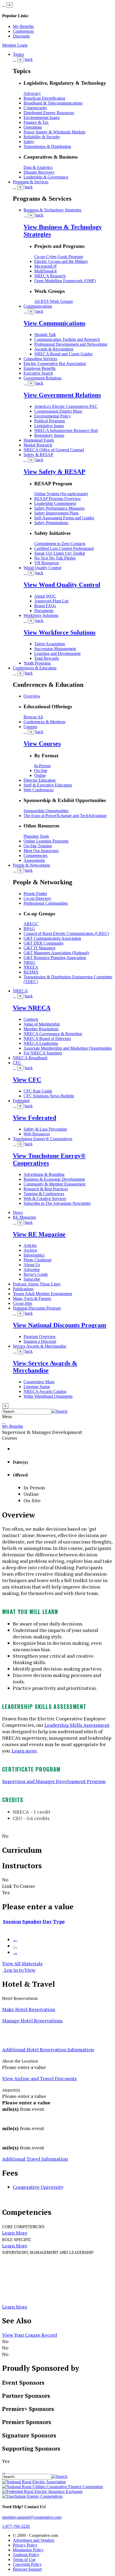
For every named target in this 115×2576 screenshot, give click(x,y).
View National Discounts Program (60, 1325)
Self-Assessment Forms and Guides (64, 518)
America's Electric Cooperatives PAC (66, 406)
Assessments (34, 860)
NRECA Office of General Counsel (54, 450)
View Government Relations (62, 395)
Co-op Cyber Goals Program (59, 257)
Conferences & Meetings (45, 722)
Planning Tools (36, 836)
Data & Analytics (38, 167)
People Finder (35, 894)
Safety (29, 142)
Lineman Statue (37, 1387)
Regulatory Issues (49, 435)
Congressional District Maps (58, 411)
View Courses (42, 744)
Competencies (35, 855)
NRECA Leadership (41, 1043)
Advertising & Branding (44, 1174)
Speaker (32, 1921)
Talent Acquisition (50, 644)
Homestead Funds (39, 440)
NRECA (20, 991)
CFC (17, 1063)
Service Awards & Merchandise (40, 1346)
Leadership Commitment (55, 503)
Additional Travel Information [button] (35, 2159)
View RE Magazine (39, 1234)
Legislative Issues (49, 426)
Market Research (38, 445)
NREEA (31, 967)
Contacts (31, 1019)
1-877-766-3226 (16, 2526)
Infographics (34, 1255)
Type (59, 1921)
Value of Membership (42, 1024)
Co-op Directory (37, 898)
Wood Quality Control (42, 568)
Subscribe (32, 1279)
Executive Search (38, 373)
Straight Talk (45, 335)
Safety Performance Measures (59, 508)
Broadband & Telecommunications (53, 103)
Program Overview (40, 1337)
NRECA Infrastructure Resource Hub (66, 430)
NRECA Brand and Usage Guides (63, 354)
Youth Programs (37, 663)
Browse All (33, 717)
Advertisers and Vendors (34, 2540)
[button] (60, 1411)
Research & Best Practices (46, 1189)
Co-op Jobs (22, 1303)
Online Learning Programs (46, 841)
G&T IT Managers (39, 948)
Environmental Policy (53, 416)
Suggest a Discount (40, 1341)
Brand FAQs (45, 606)
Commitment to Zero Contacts (60, 544)
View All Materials (22, 1963)
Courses (30, 727)
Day (47, 1921)
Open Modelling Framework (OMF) (65, 281)
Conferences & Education (35, 668)
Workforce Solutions (41, 615)
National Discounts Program (37, 1308)
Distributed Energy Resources (49, 113)
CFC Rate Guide (38, 1091)
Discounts (21, 36)
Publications (23, 1289)
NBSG (29, 962)
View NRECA (32, 1008)
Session (12, 1921)
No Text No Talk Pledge (55, 558)
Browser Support (27, 2569)
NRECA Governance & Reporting (53, 1034)
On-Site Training (38, 846)
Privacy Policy (25, 2545)
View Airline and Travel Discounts (39, 2078)
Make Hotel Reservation (29, 2009)
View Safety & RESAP (54, 472)
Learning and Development (57, 653)
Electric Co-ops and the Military (61, 261)
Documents (44, 611)
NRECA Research (50, 276)
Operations (33, 127)
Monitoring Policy (28, 2550)
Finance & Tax (36, 122)
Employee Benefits (40, 368)
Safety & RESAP (38, 455)
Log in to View (19, 1970)
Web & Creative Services (45, 1198)
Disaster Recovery (39, 172)
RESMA (31, 972)
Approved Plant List (51, 601)
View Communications (54, 323)
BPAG (29, 929)
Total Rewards (47, 658)
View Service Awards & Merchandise (45, 1367)
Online (40, 775)
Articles (30, 1245)
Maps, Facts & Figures (32, 1298)
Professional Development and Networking (71, 344)
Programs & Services (31, 182)
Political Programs (50, 421)
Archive (30, 1250)
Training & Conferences (44, 1194)
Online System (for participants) (61, 494)
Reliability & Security (42, 137)
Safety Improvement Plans (56, 513)
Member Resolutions (41, 1029)
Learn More (15, 2233)
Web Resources (37, 1134)
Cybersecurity (35, 108)
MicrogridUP (45, 266)
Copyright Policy (27, 2564)
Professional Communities (46, 903)
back (29, 59)
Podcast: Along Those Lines (37, 1284)
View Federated (34, 1118)
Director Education (40, 780)
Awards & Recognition (54, 349)
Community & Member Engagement (54, 1184)
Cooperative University (38, 2187)
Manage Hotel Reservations (32, 2020)
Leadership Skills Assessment (77, 1725)
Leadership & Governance (46, 177)
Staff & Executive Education (48, 785)
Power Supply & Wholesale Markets (54, 132)
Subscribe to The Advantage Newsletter (57, 1203)
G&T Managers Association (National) (56, 953)
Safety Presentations (51, 523)
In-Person (42, 766)
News (18, 1212)
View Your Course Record (30, 2335)
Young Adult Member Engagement (42, 1294)
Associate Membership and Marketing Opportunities (68, 1048)
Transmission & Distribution (47, 146)
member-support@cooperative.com (32, 2517)
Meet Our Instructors (41, 851)
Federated (21, 1101)
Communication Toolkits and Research (67, 339)
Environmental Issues (42, 118)
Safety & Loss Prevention (45, 1129)
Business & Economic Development (54, 1179)
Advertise (32, 1270)
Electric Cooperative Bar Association (55, 364)
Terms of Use (24, 2560)
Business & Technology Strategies (52, 210)
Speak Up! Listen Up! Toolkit (60, 553)
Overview (32, 696)
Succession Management (55, 649)
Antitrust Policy (26, 2555)
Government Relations (43, 378)
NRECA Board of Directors (47, 1039)
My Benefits (23, 26)
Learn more (24, 1751)
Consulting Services (40, 359)
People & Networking (31, 865)
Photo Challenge (38, 1260)
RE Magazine (24, 1217)
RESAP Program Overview (58, 499)
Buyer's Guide (36, 1274)
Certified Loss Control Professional (64, 548)
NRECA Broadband (30, 1058)
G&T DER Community (44, 943)
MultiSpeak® (46, 271)
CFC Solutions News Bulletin (49, 1096)
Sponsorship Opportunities (46, 811)
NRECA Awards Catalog (45, 1391)
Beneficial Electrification (44, 98)
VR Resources (47, 563)
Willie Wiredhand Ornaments (48, 1396)
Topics (18, 54)
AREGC (31, 924)
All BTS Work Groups (53, 301)
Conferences (23, 31)
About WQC (45, 596)
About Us (32, 1265)
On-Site (41, 771)
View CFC (27, 1080)
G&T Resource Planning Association (55, 958)
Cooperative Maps (39, 1382)
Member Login (15, 45)
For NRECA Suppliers (43, 1053)
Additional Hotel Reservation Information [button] (48, 2049)
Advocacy (32, 93)
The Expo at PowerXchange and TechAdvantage (65, 816)
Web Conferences (39, 790)
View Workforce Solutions (60, 632)
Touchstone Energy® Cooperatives (43, 1139)
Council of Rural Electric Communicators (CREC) (66, 933)
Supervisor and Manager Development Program (54, 1781)
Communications (38, 306)
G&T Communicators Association (52, 938)
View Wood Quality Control (62, 585)
